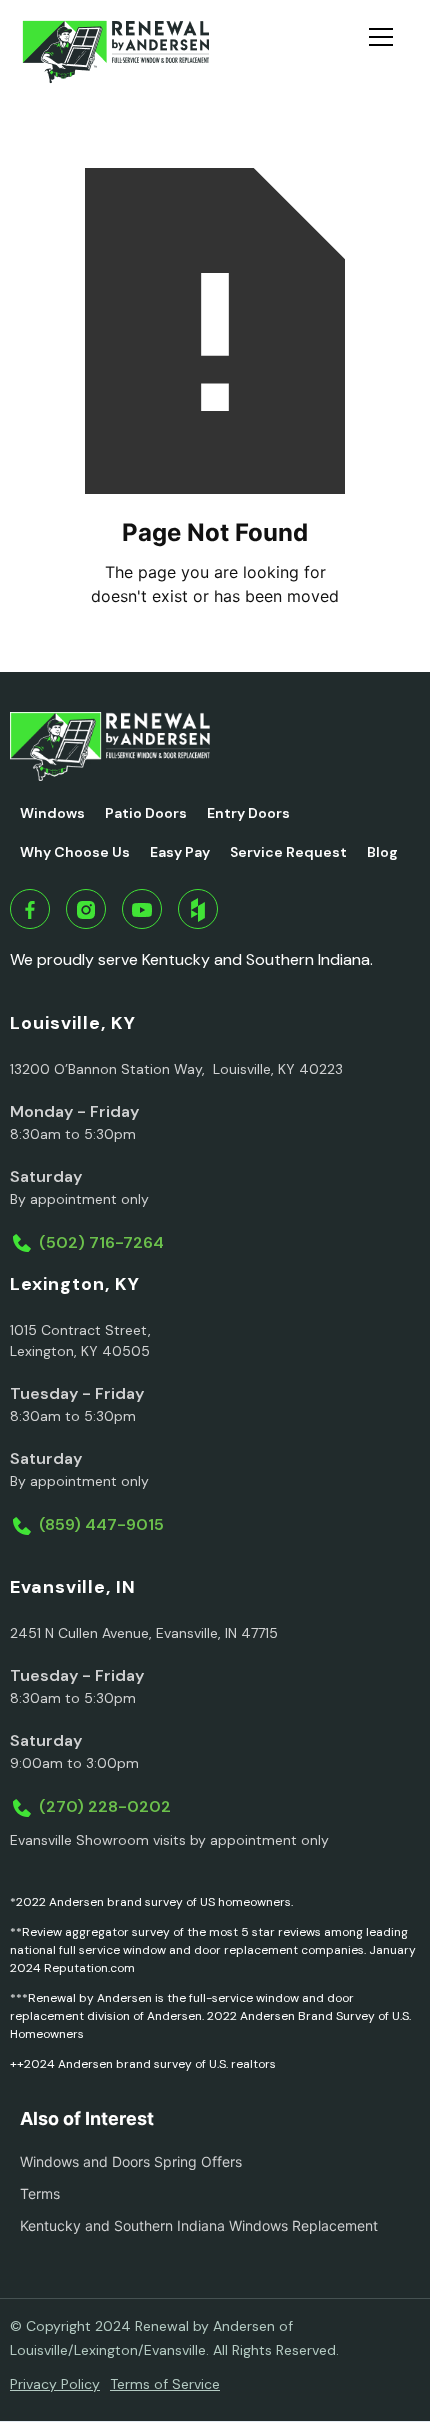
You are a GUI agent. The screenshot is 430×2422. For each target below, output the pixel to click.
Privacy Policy (55, 2384)
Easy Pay (180, 852)
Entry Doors (248, 813)
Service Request (288, 852)
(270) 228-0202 (105, 1806)
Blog (382, 852)
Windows (52, 813)
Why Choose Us (75, 852)
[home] (115, 52)
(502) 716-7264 (101, 1242)
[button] (389, 52)
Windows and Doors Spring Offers (131, 2161)
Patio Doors (146, 813)
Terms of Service (165, 2384)
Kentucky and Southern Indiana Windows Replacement (199, 2225)
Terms (40, 2193)
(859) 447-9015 (101, 1524)
